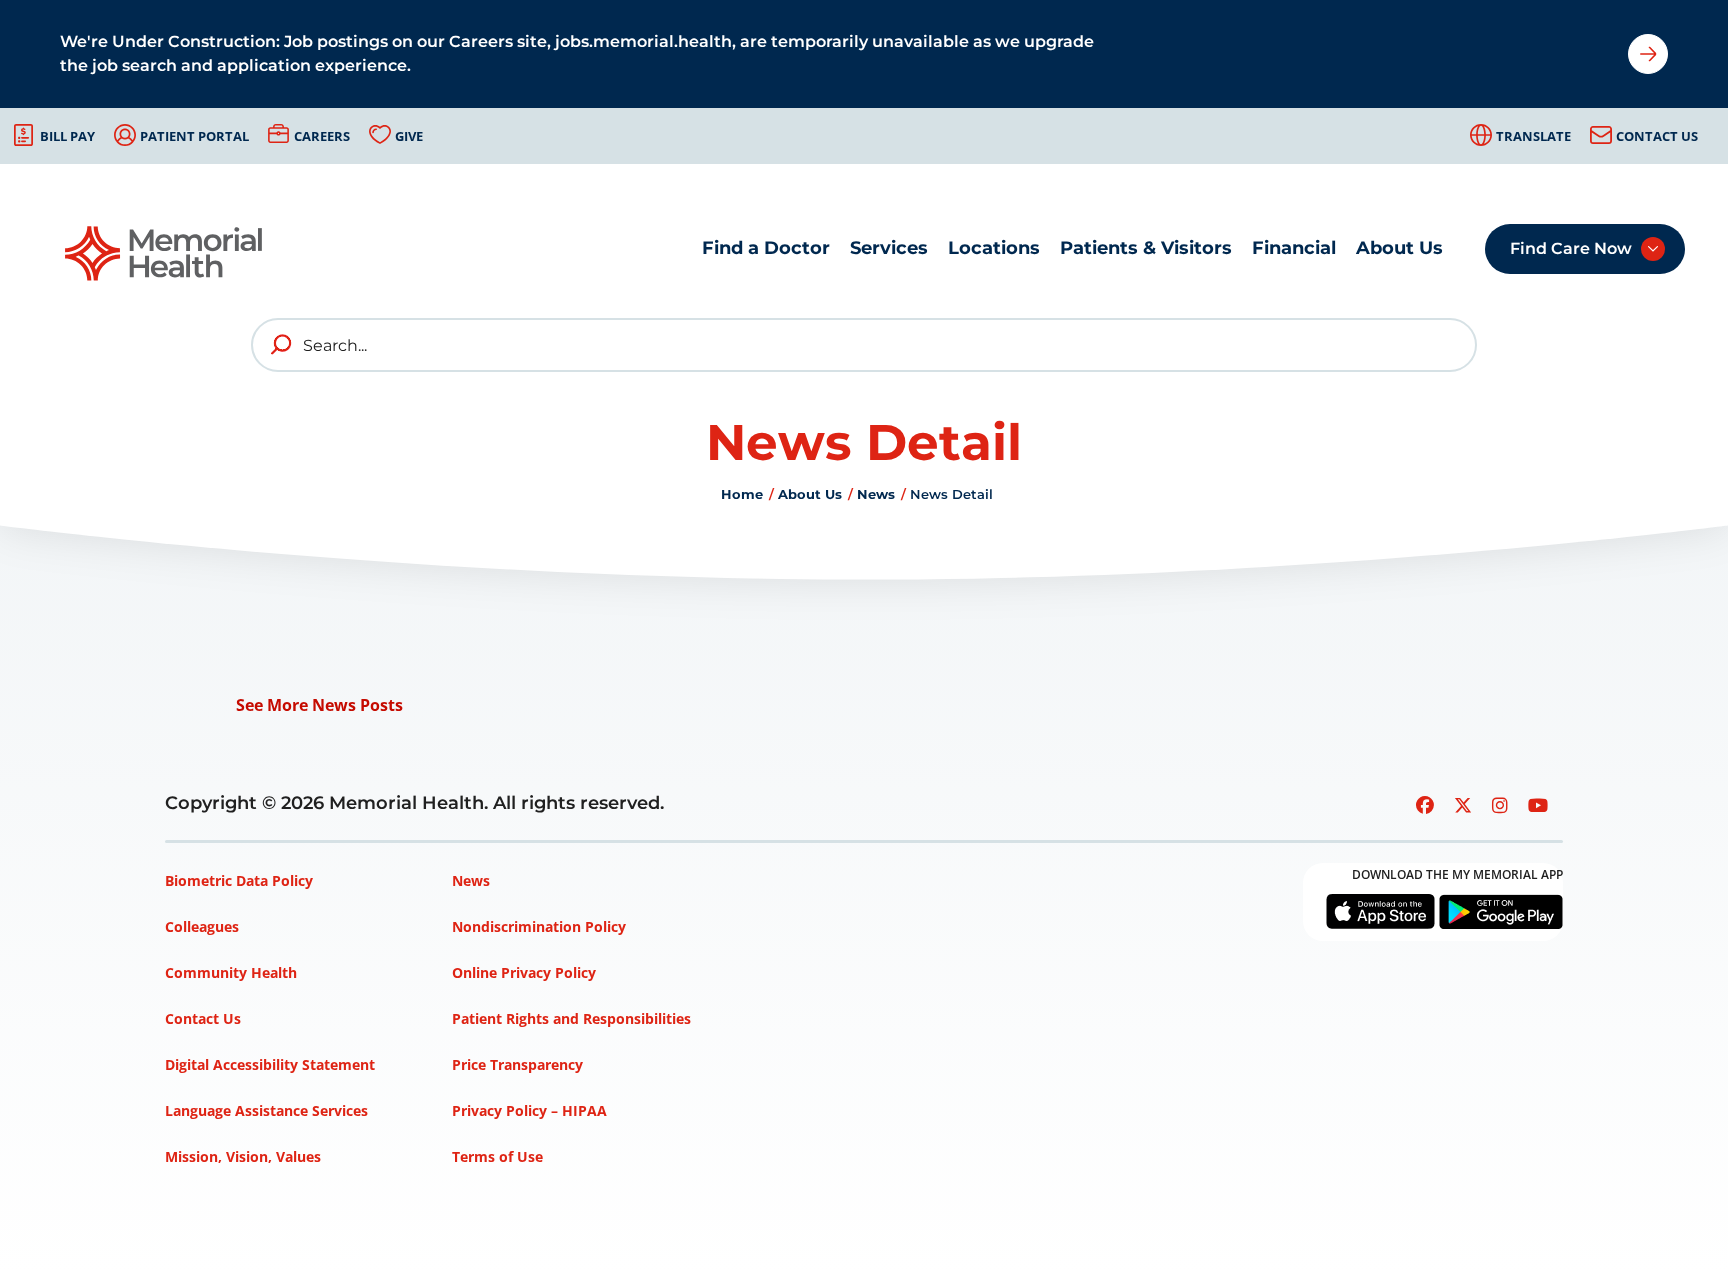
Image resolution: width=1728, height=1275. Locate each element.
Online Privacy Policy (524, 972)
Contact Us (1657, 136)
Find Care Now (1571, 248)
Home (742, 494)
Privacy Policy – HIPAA (529, 1110)
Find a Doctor (766, 248)
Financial (1294, 248)
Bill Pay (67, 136)
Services (889, 248)
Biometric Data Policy (239, 880)
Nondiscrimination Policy (539, 926)
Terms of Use (497, 1156)
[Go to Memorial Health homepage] (165, 253)
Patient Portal (194, 136)
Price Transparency (517, 1064)
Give (409, 136)
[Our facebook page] (1425, 805)
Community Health (231, 972)
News (876, 494)
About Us (1399, 248)
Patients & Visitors (1146, 248)
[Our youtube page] (1538, 805)
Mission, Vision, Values (243, 1156)
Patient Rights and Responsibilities (571, 1018)
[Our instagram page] (1500, 805)
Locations (994, 248)
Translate (1533, 136)
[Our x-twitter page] (1463, 805)
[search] (282, 345)
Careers (322, 136)
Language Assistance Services (266, 1110)
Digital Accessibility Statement (270, 1064)
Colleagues (202, 926)
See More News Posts (319, 705)
